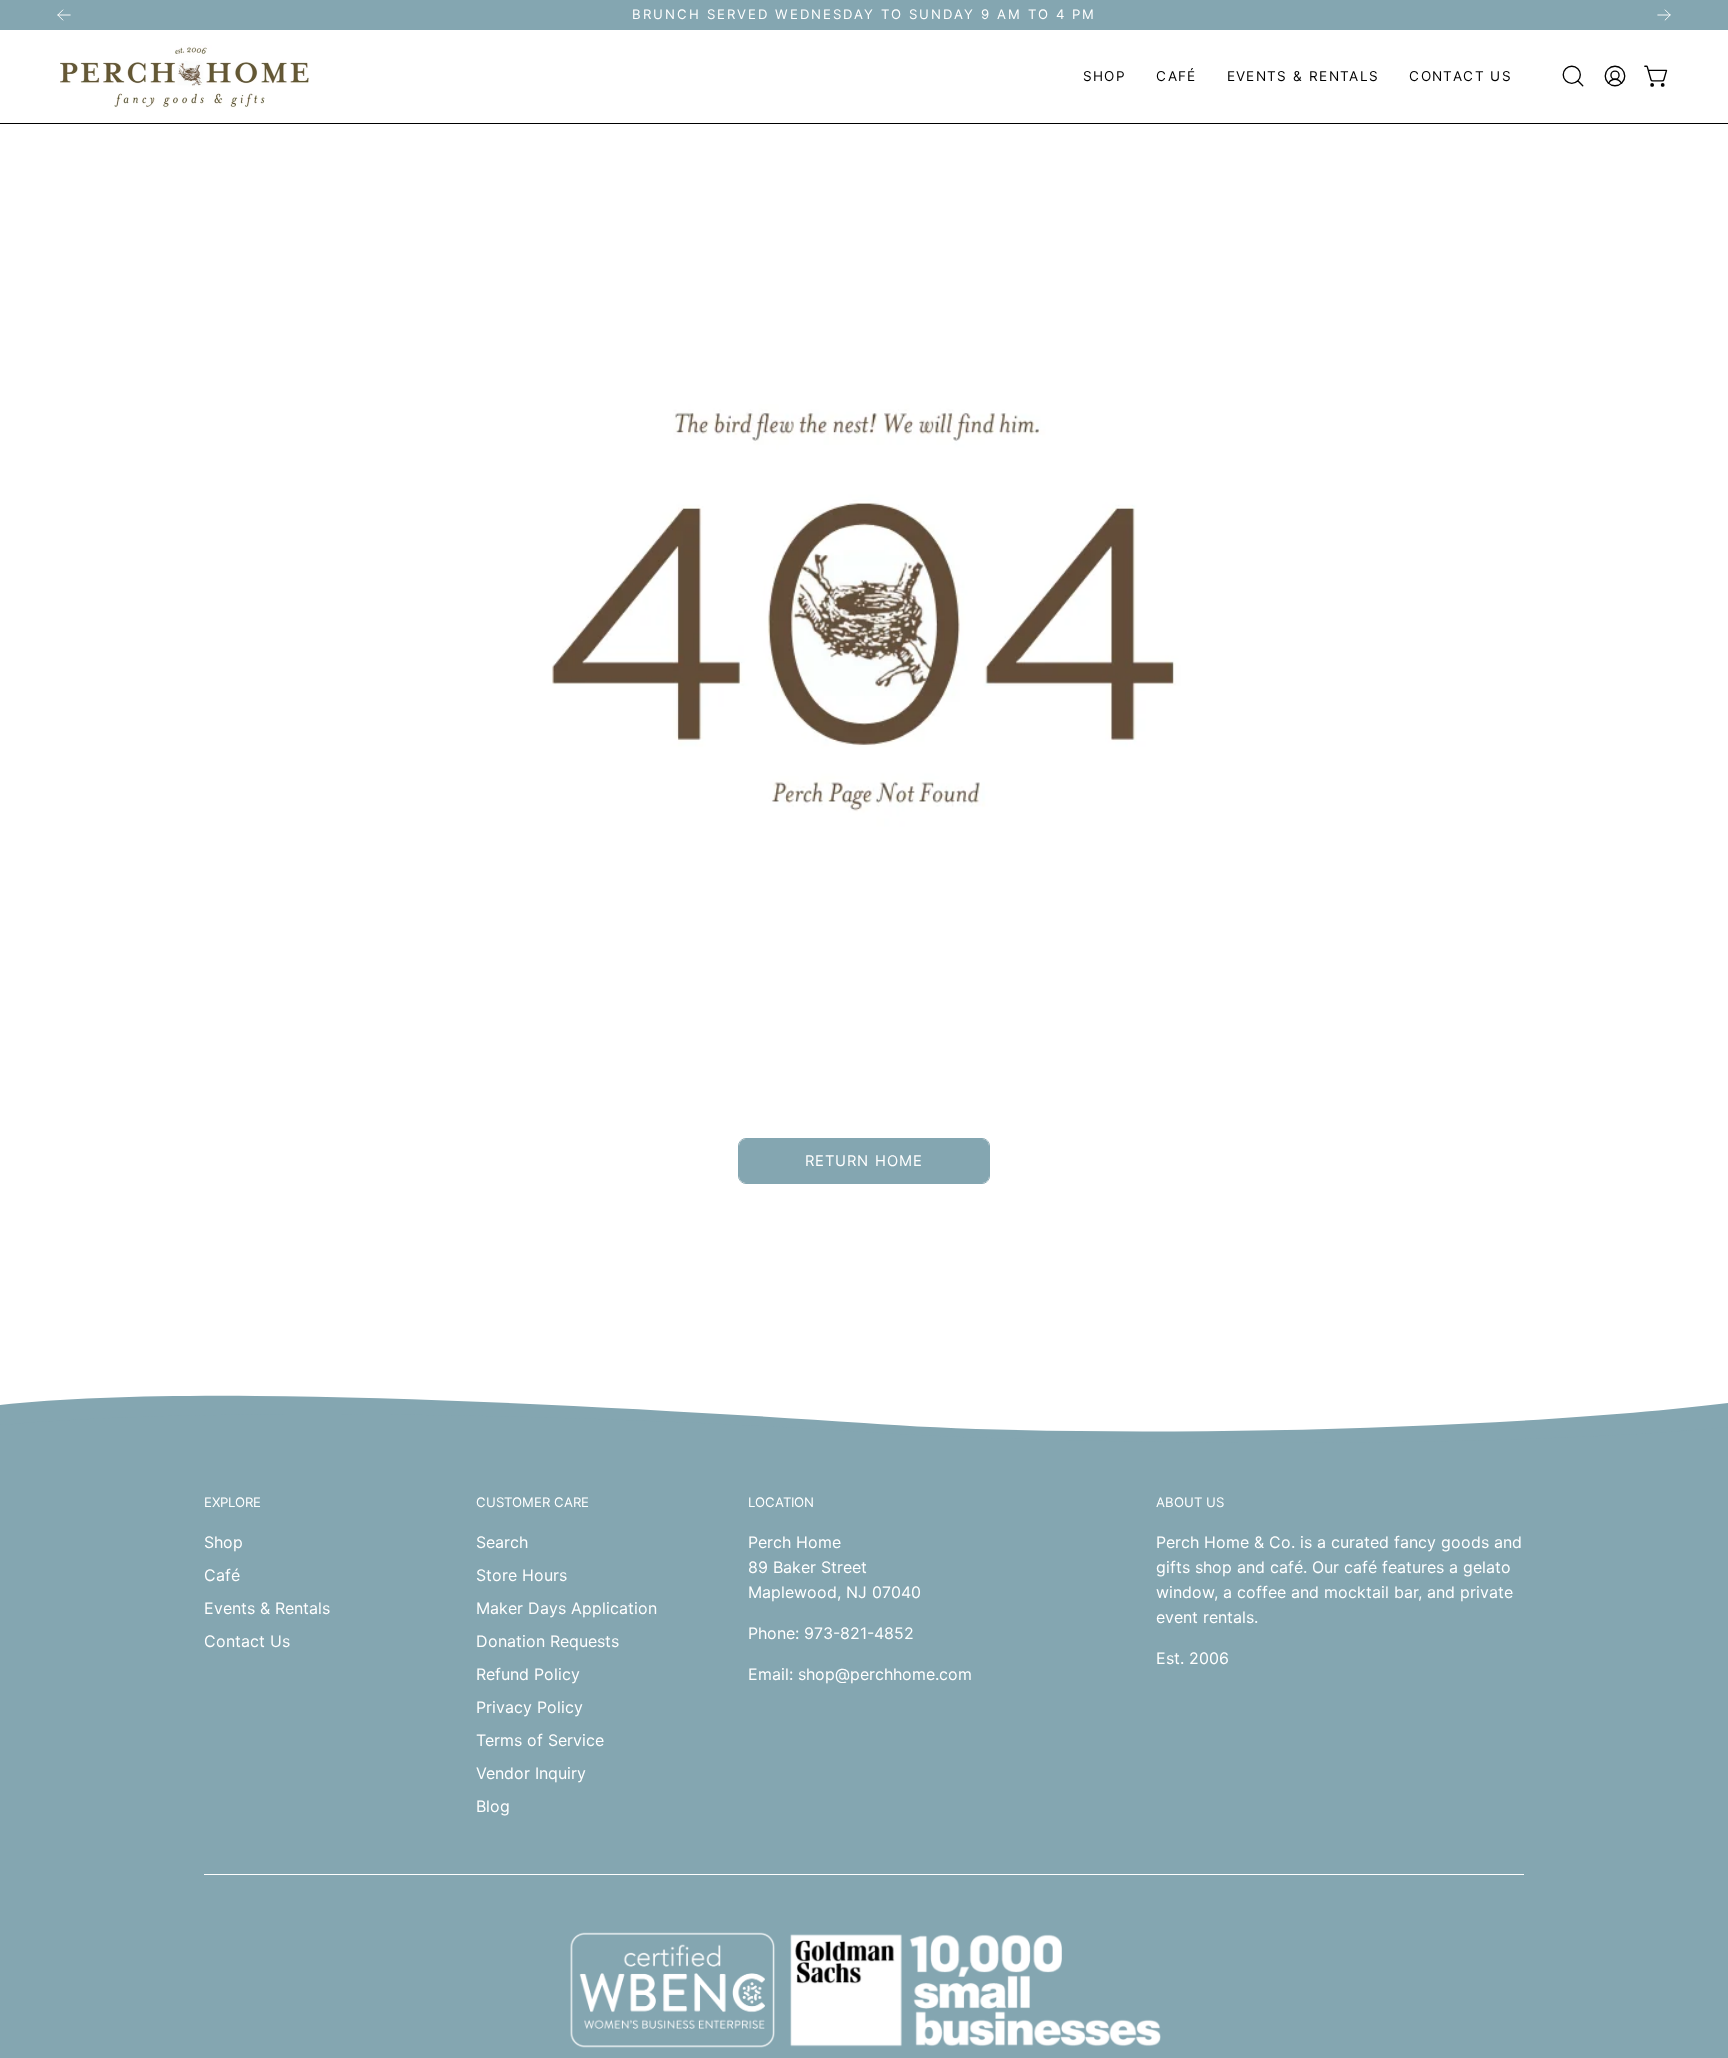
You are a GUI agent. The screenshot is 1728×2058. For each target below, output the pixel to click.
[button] (1104, 76)
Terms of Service (540, 1740)
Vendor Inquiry (531, 1773)
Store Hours (521, 1575)
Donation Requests (547, 1641)
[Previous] (64, 15)
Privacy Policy (529, 1707)
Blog (493, 1806)
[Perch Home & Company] (185, 76)
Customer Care (532, 1502)
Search (502, 1542)
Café (222, 1575)
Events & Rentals (267, 1608)
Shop (223, 1542)
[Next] (1664, 15)
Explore (232, 1502)
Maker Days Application (566, 1608)
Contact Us (247, 1641)
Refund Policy (528, 1674)
